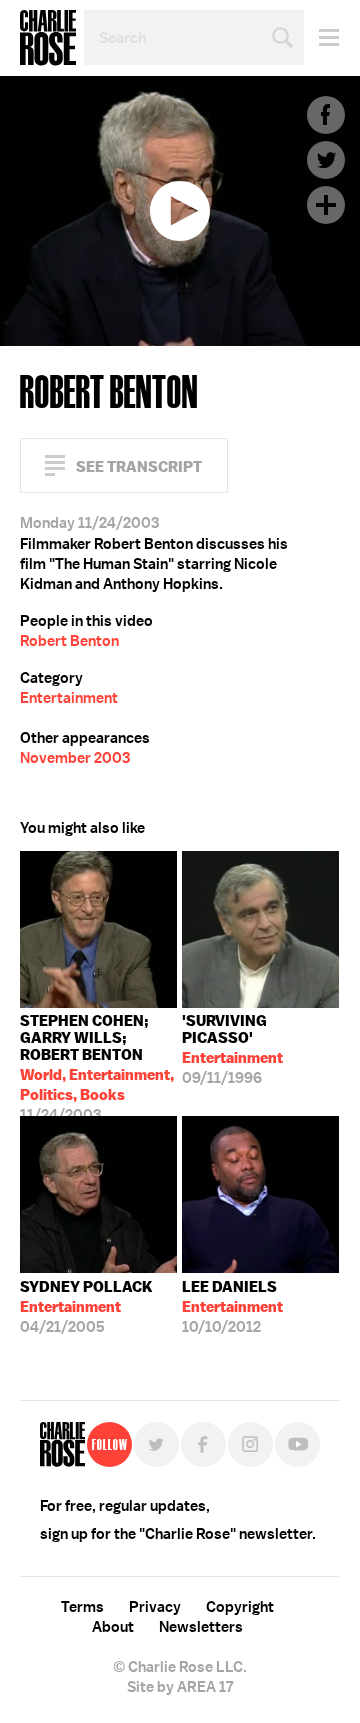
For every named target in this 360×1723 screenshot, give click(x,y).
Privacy (155, 1607)
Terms (82, 1607)
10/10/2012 (232, 1307)
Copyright (240, 1607)
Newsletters (201, 1627)
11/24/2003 (97, 1063)
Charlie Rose (48, 38)
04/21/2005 (86, 1307)
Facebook (326, 115)
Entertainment (69, 698)
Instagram (250, 1444)
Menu (321, 37)
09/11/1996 (232, 1049)
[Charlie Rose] (62, 1444)
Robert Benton (69, 641)
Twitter (326, 160)
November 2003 (75, 758)
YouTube (297, 1444)
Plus (326, 205)
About (113, 1627)
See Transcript (139, 466)
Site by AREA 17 (180, 1687)
